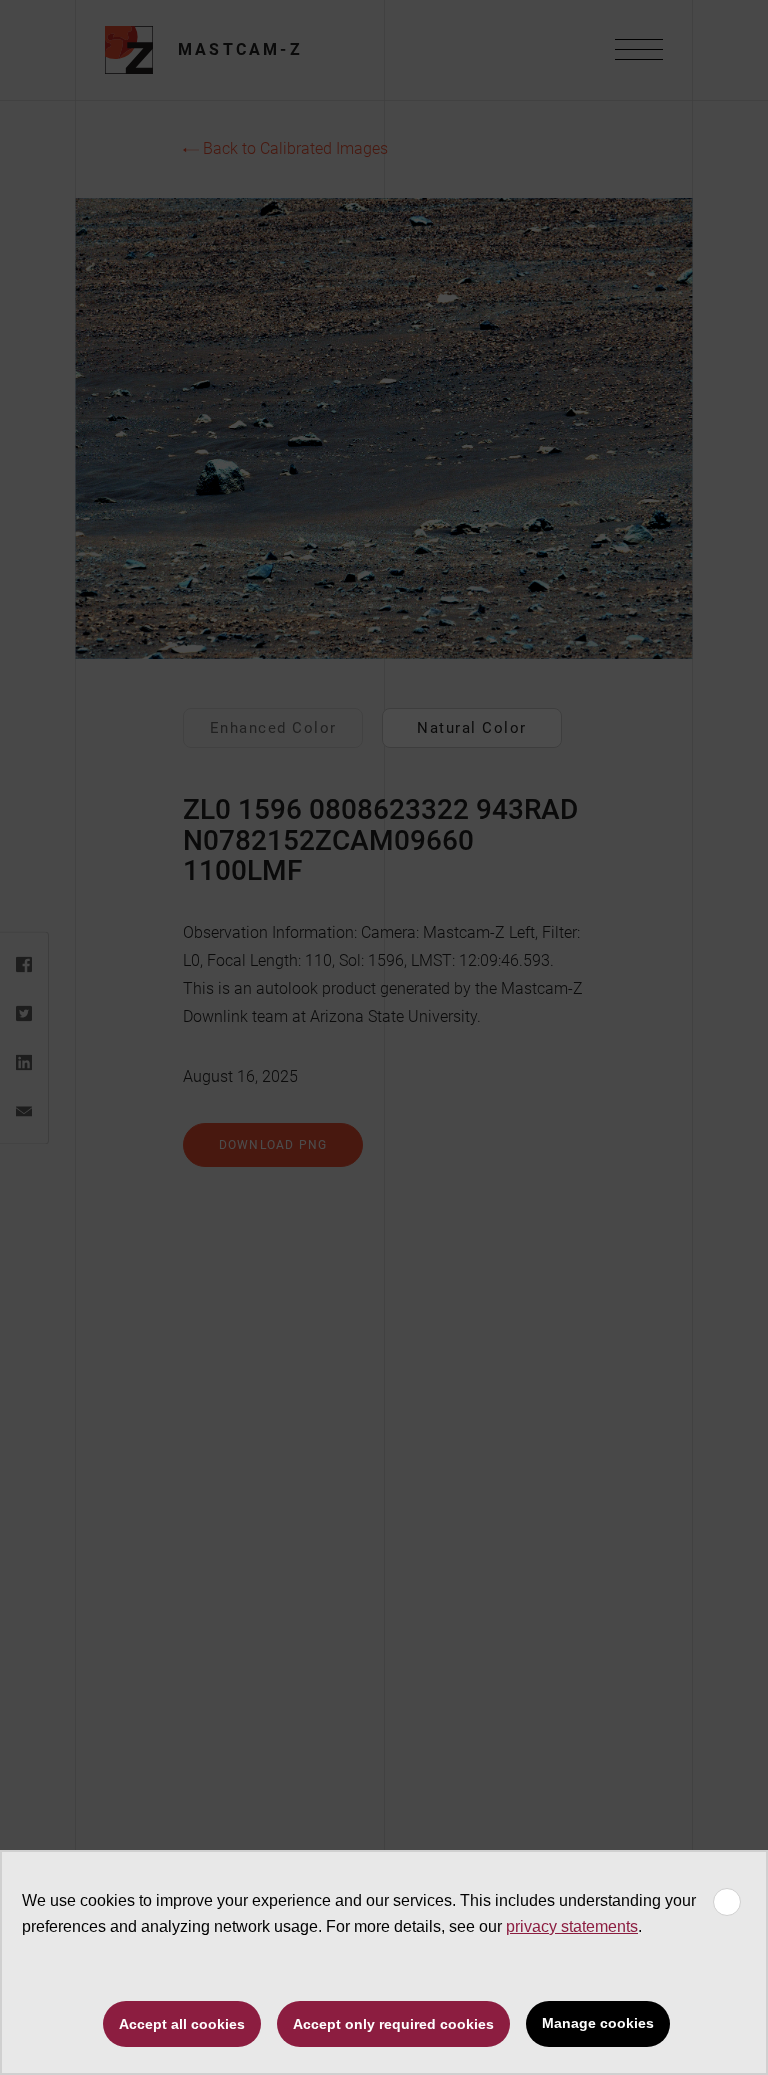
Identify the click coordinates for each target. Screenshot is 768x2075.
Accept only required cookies (393, 2024)
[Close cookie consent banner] (727, 1902)
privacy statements (572, 1926)
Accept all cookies (182, 2024)
